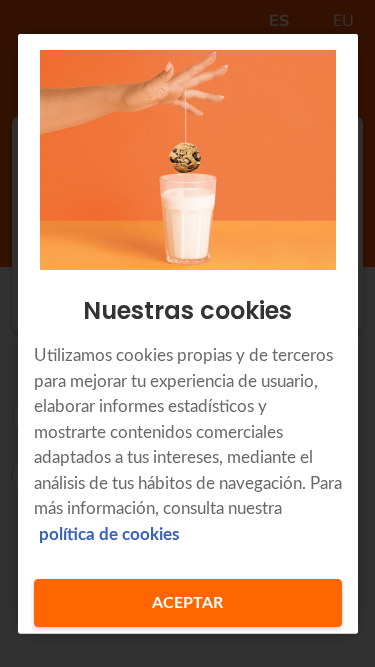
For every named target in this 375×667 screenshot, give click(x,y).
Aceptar (187, 603)
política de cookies (109, 533)
